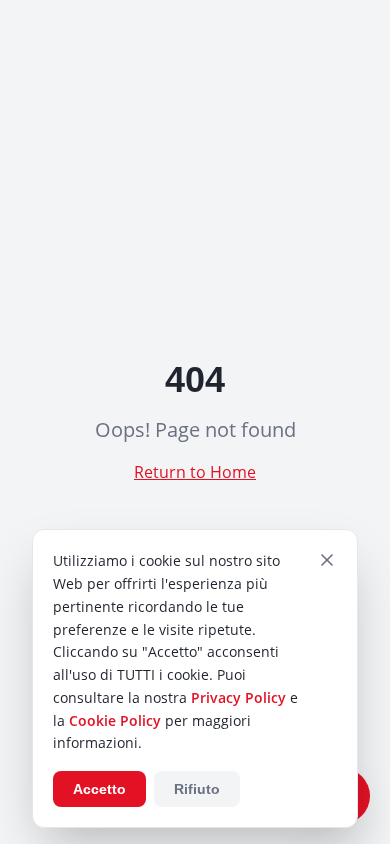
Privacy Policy (238, 697)
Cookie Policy (115, 720)
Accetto (99, 789)
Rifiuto (197, 789)
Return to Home (195, 472)
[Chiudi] (327, 560)
